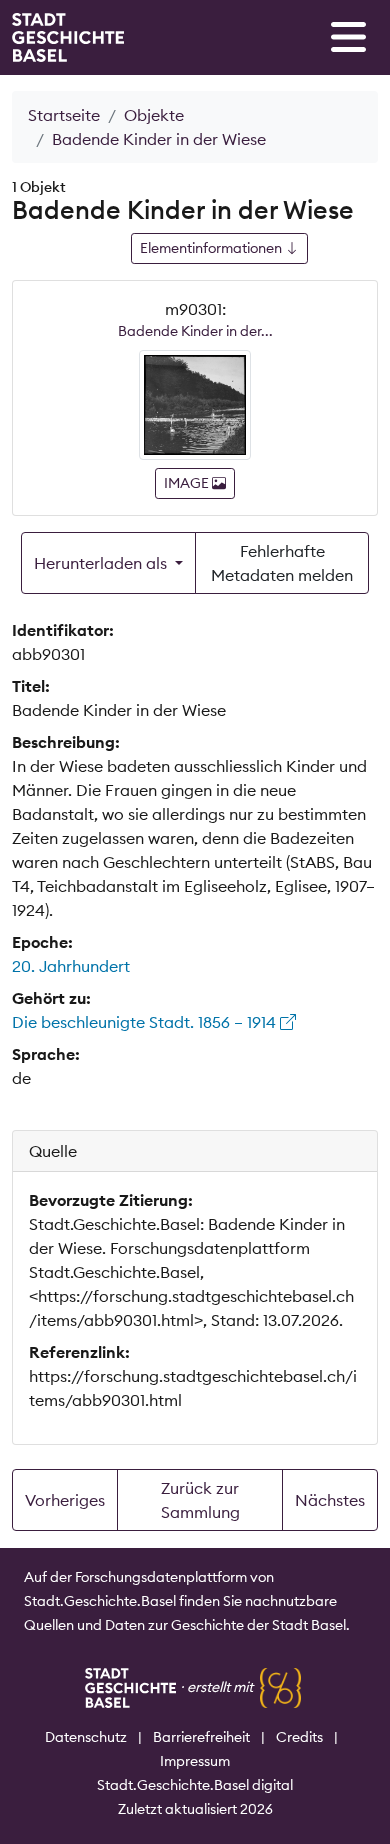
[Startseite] (68, 37)
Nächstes (330, 1500)
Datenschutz (86, 1737)
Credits (299, 1737)
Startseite (64, 115)
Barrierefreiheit (201, 1737)
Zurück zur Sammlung (200, 1500)
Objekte (154, 115)
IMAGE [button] (188, 483)
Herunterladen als (102, 563)
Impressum (195, 1761)
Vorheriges (65, 1500)
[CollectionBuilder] (280, 1687)
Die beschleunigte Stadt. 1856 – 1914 (146, 1022)
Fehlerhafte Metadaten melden (282, 563)
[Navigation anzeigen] (348, 37)
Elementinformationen (212, 248)
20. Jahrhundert (71, 966)
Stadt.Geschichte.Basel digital (195, 1785)
